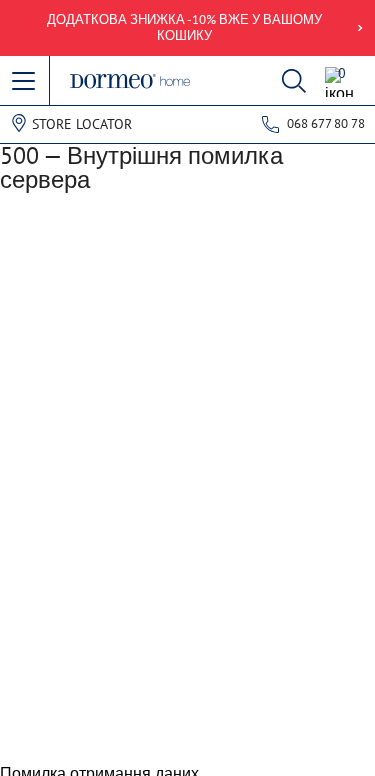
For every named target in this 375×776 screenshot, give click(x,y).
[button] (25, 82)
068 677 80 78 (326, 123)
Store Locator (82, 124)
